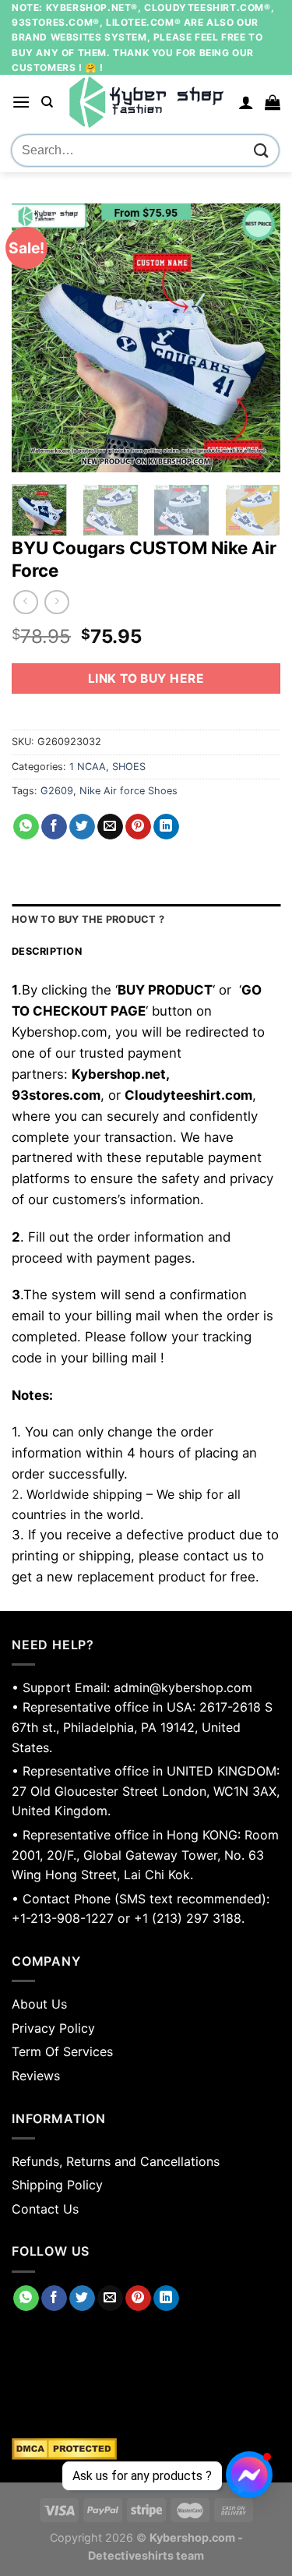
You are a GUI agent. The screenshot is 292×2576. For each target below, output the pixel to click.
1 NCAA (88, 767)
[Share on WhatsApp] (26, 827)
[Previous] (37, 338)
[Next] (255, 338)
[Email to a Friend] (110, 827)
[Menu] (21, 102)
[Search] (47, 102)
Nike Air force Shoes (128, 791)
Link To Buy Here (146, 678)
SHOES (129, 767)
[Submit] (262, 151)
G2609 (57, 791)
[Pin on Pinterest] (138, 827)
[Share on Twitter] (82, 827)
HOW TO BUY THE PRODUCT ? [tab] (88, 919)
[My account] (246, 102)
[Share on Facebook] (54, 827)
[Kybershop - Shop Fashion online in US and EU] (146, 102)
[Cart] (273, 102)
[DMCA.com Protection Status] (146, 2449)
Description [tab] (47, 951)
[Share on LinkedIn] (166, 827)
